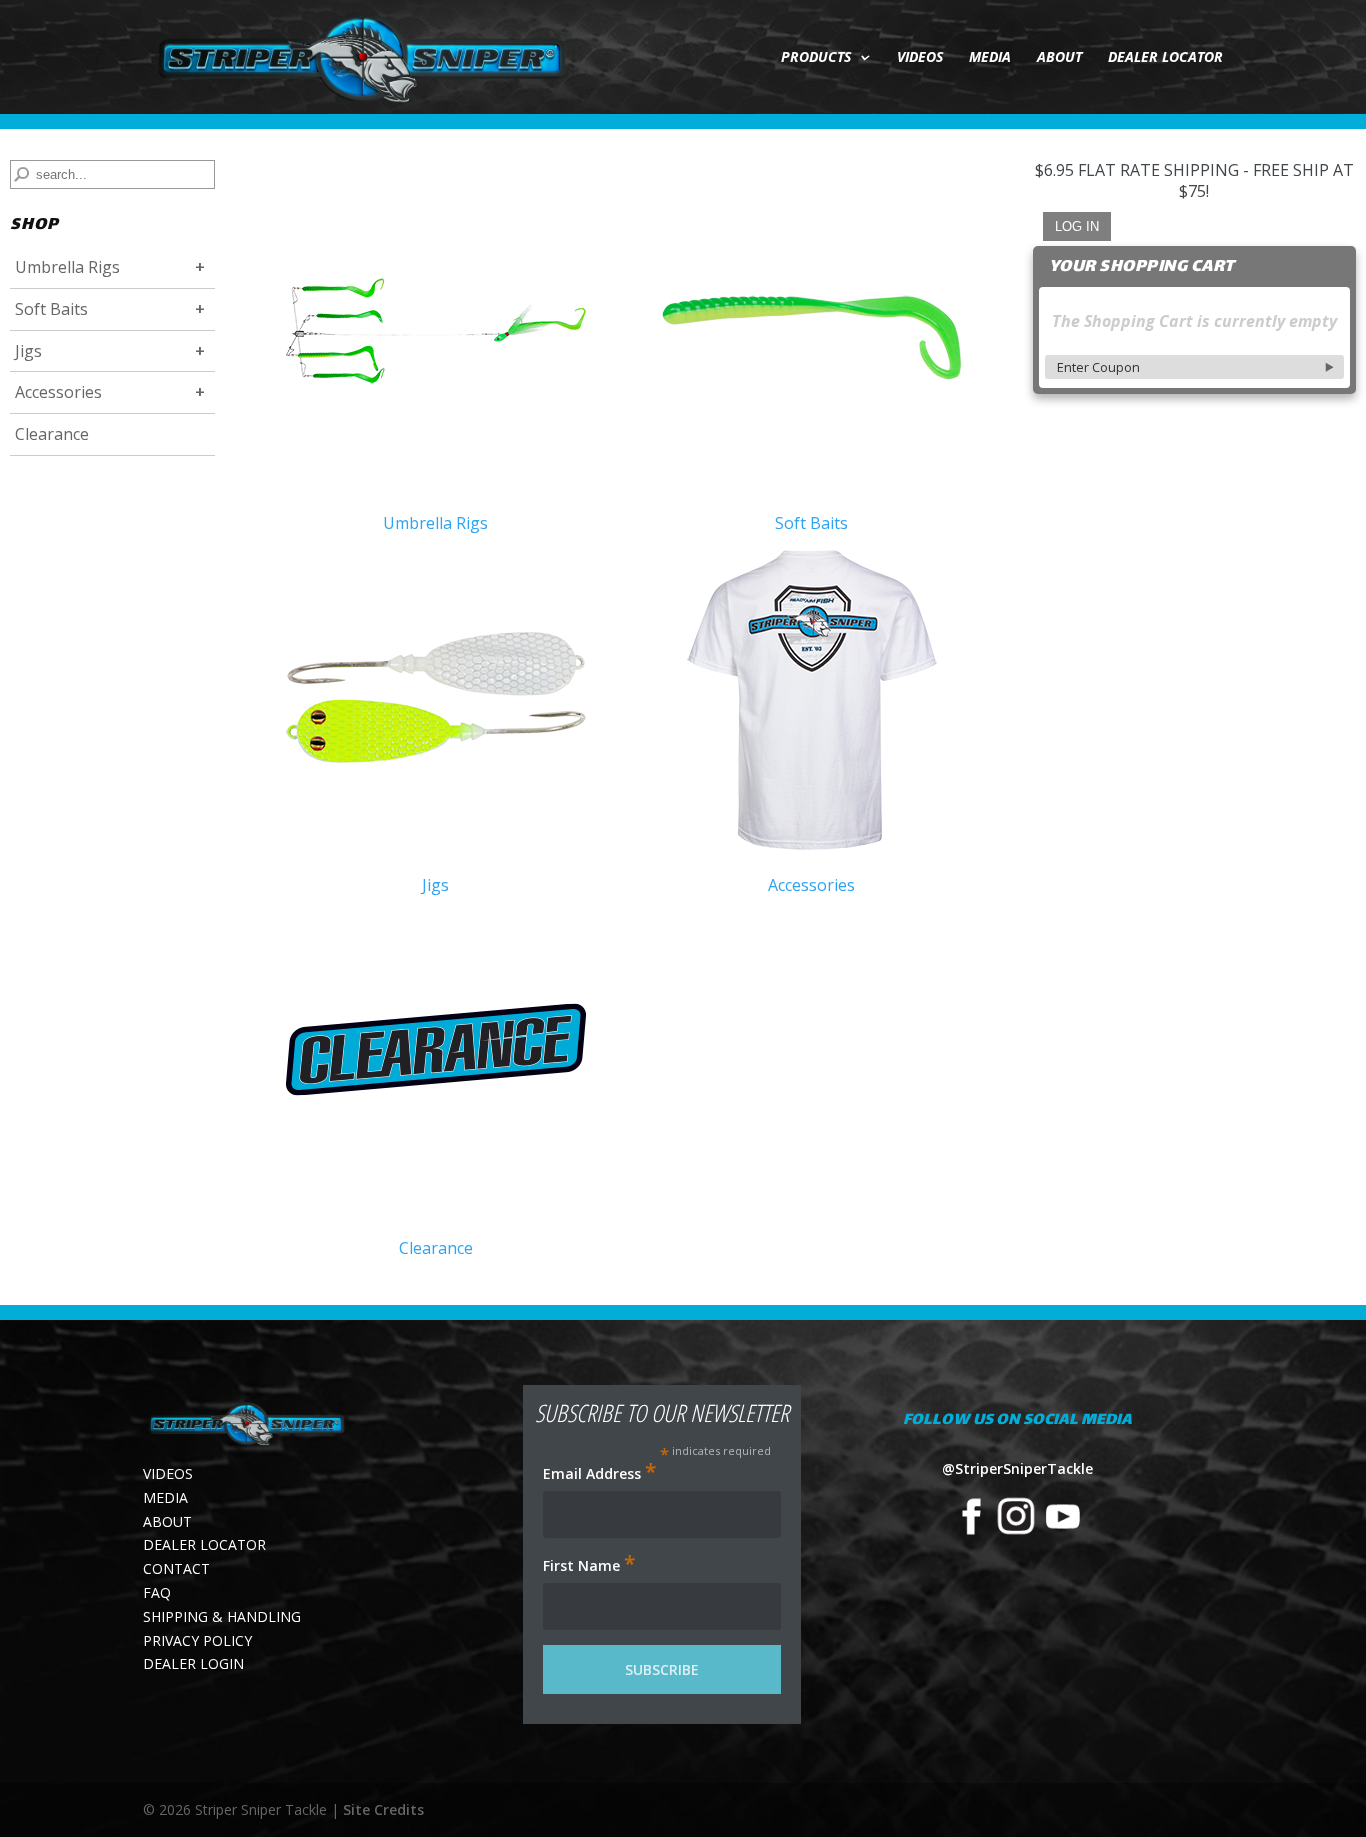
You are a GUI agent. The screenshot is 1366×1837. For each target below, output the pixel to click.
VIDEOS (920, 58)
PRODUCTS (816, 58)
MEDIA (990, 58)
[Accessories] (812, 702)
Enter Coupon (1098, 367)
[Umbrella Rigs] (436, 339)
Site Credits (383, 1809)
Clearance (52, 434)
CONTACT (176, 1568)
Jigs (28, 351)
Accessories (58, 392)
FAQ (157, 1592)
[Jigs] (436, 702)
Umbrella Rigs (67, 267)
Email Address (600, 1473)
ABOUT (1059, 58)
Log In (1077, 226)
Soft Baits (51, 309)
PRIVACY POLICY (197, 1640)
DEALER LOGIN (193, 1663)
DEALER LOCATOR (1165, 58)
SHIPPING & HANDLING (222, 1616)
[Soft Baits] (812, 339)
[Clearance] (436, 1064)
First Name (589, 1565)
